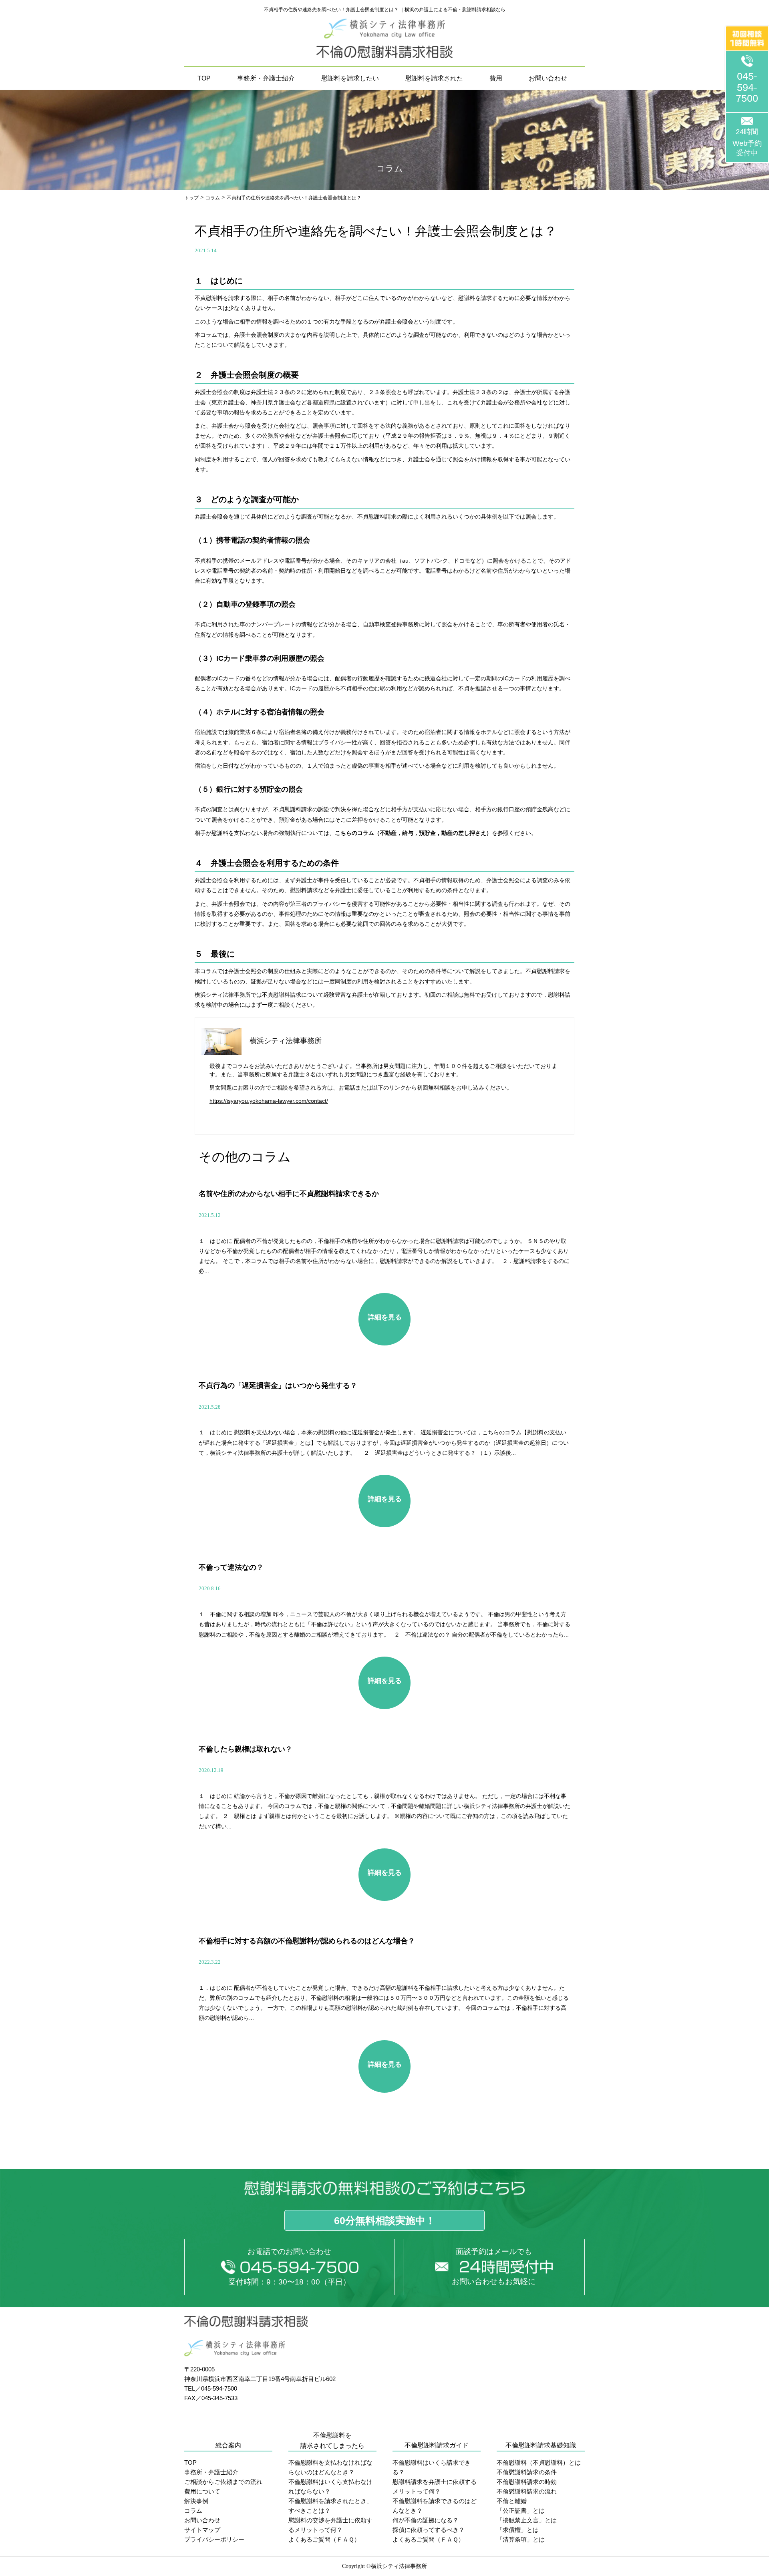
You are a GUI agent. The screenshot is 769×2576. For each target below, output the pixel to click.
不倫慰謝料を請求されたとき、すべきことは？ (330, 2506)
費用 (496, 78)
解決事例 (196, 2501)
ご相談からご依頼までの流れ (223, 2482)
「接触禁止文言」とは (527, 2520)
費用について (202, 2491)
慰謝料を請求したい (350, 78)
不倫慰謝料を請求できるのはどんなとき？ (435, 2506)
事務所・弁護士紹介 (266, 78)
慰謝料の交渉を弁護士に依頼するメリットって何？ (330, 2525)
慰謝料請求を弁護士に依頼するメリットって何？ (435, 2487)
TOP (204, 78)
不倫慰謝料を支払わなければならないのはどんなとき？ (330, 2467)
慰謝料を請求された (434, 78)
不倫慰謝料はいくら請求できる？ (432, 2467)
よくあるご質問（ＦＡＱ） (324, 2539)
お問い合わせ (548, 78)
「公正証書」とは (521, 2511)
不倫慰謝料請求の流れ (527, 2491)
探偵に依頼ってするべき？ (429, 2530)
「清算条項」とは (521, 2539)
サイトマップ (202, 2530)
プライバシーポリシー (214, 2539)
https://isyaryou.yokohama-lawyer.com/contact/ (269, 1101)
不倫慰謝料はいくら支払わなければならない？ (330, 2487)
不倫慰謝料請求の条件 (527, 2472)
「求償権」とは (518, 2530)
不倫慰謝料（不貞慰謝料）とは (539, 2462)
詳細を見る (385, 1317)
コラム (193, 2511)
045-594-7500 (747, 87)
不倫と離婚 (512, 2501)
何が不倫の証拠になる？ (426, 2520)
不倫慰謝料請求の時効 (527, 2482)
